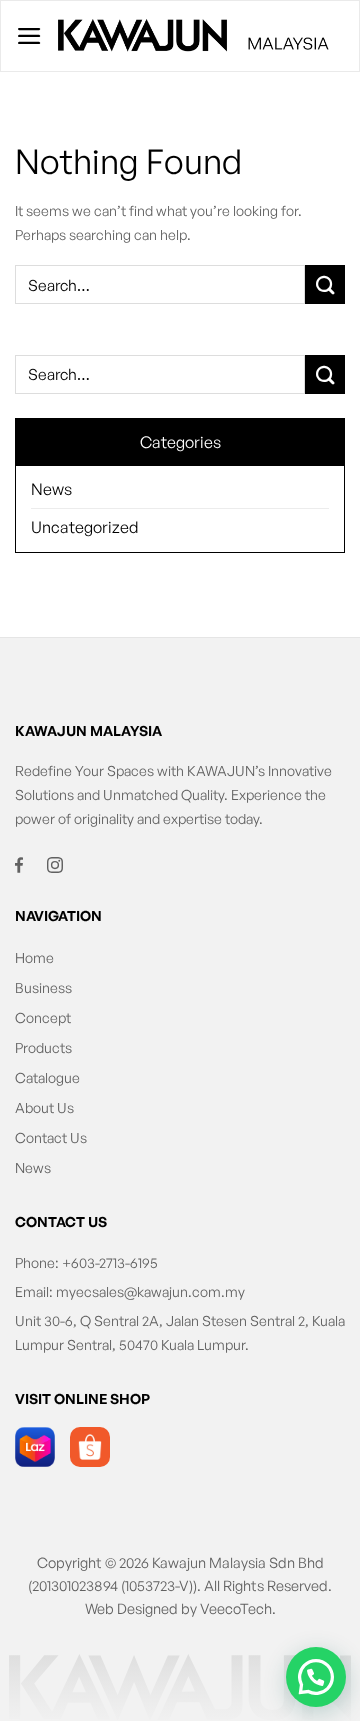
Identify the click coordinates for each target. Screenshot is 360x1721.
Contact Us (51, 1137)
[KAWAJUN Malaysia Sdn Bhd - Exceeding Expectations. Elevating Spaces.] (193, 36)
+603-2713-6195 (110, 1262)
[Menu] (29, 36)
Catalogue (47, 1077)
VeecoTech (236, 1608)
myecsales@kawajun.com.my (150, 1291)
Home (34, 957)
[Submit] (325, 374)
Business (43, 987)
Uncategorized (85, 527)
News (51, 489)
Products (43, 1047)
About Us (44, 1107)
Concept (43, 1017)
